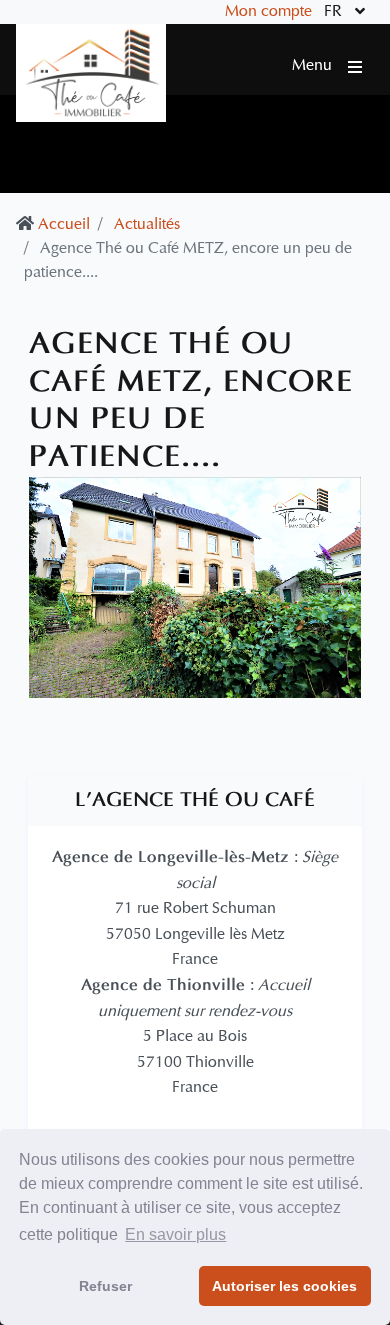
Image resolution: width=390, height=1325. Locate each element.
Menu (320, 66)
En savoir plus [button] (175, 1234)
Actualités (147, 225)
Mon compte (268, 12)
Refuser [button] (105, 1286)
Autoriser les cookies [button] (284, 1286)
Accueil (64, 225)
